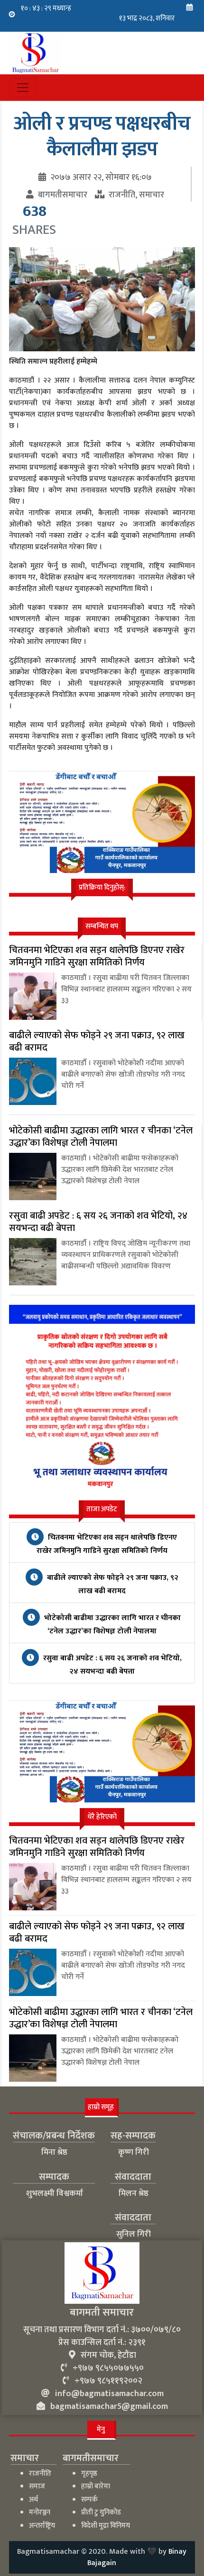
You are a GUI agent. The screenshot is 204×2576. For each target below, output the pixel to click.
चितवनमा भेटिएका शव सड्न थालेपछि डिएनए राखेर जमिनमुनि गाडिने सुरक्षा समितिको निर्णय (107, 1544)
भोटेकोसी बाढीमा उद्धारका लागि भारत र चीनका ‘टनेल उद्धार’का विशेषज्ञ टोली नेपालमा (111, 1625)
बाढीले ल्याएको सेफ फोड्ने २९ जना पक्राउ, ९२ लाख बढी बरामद (112, 1584)
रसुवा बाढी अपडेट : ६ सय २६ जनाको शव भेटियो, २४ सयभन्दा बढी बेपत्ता (111, 1665)
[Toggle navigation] (23, 88)
